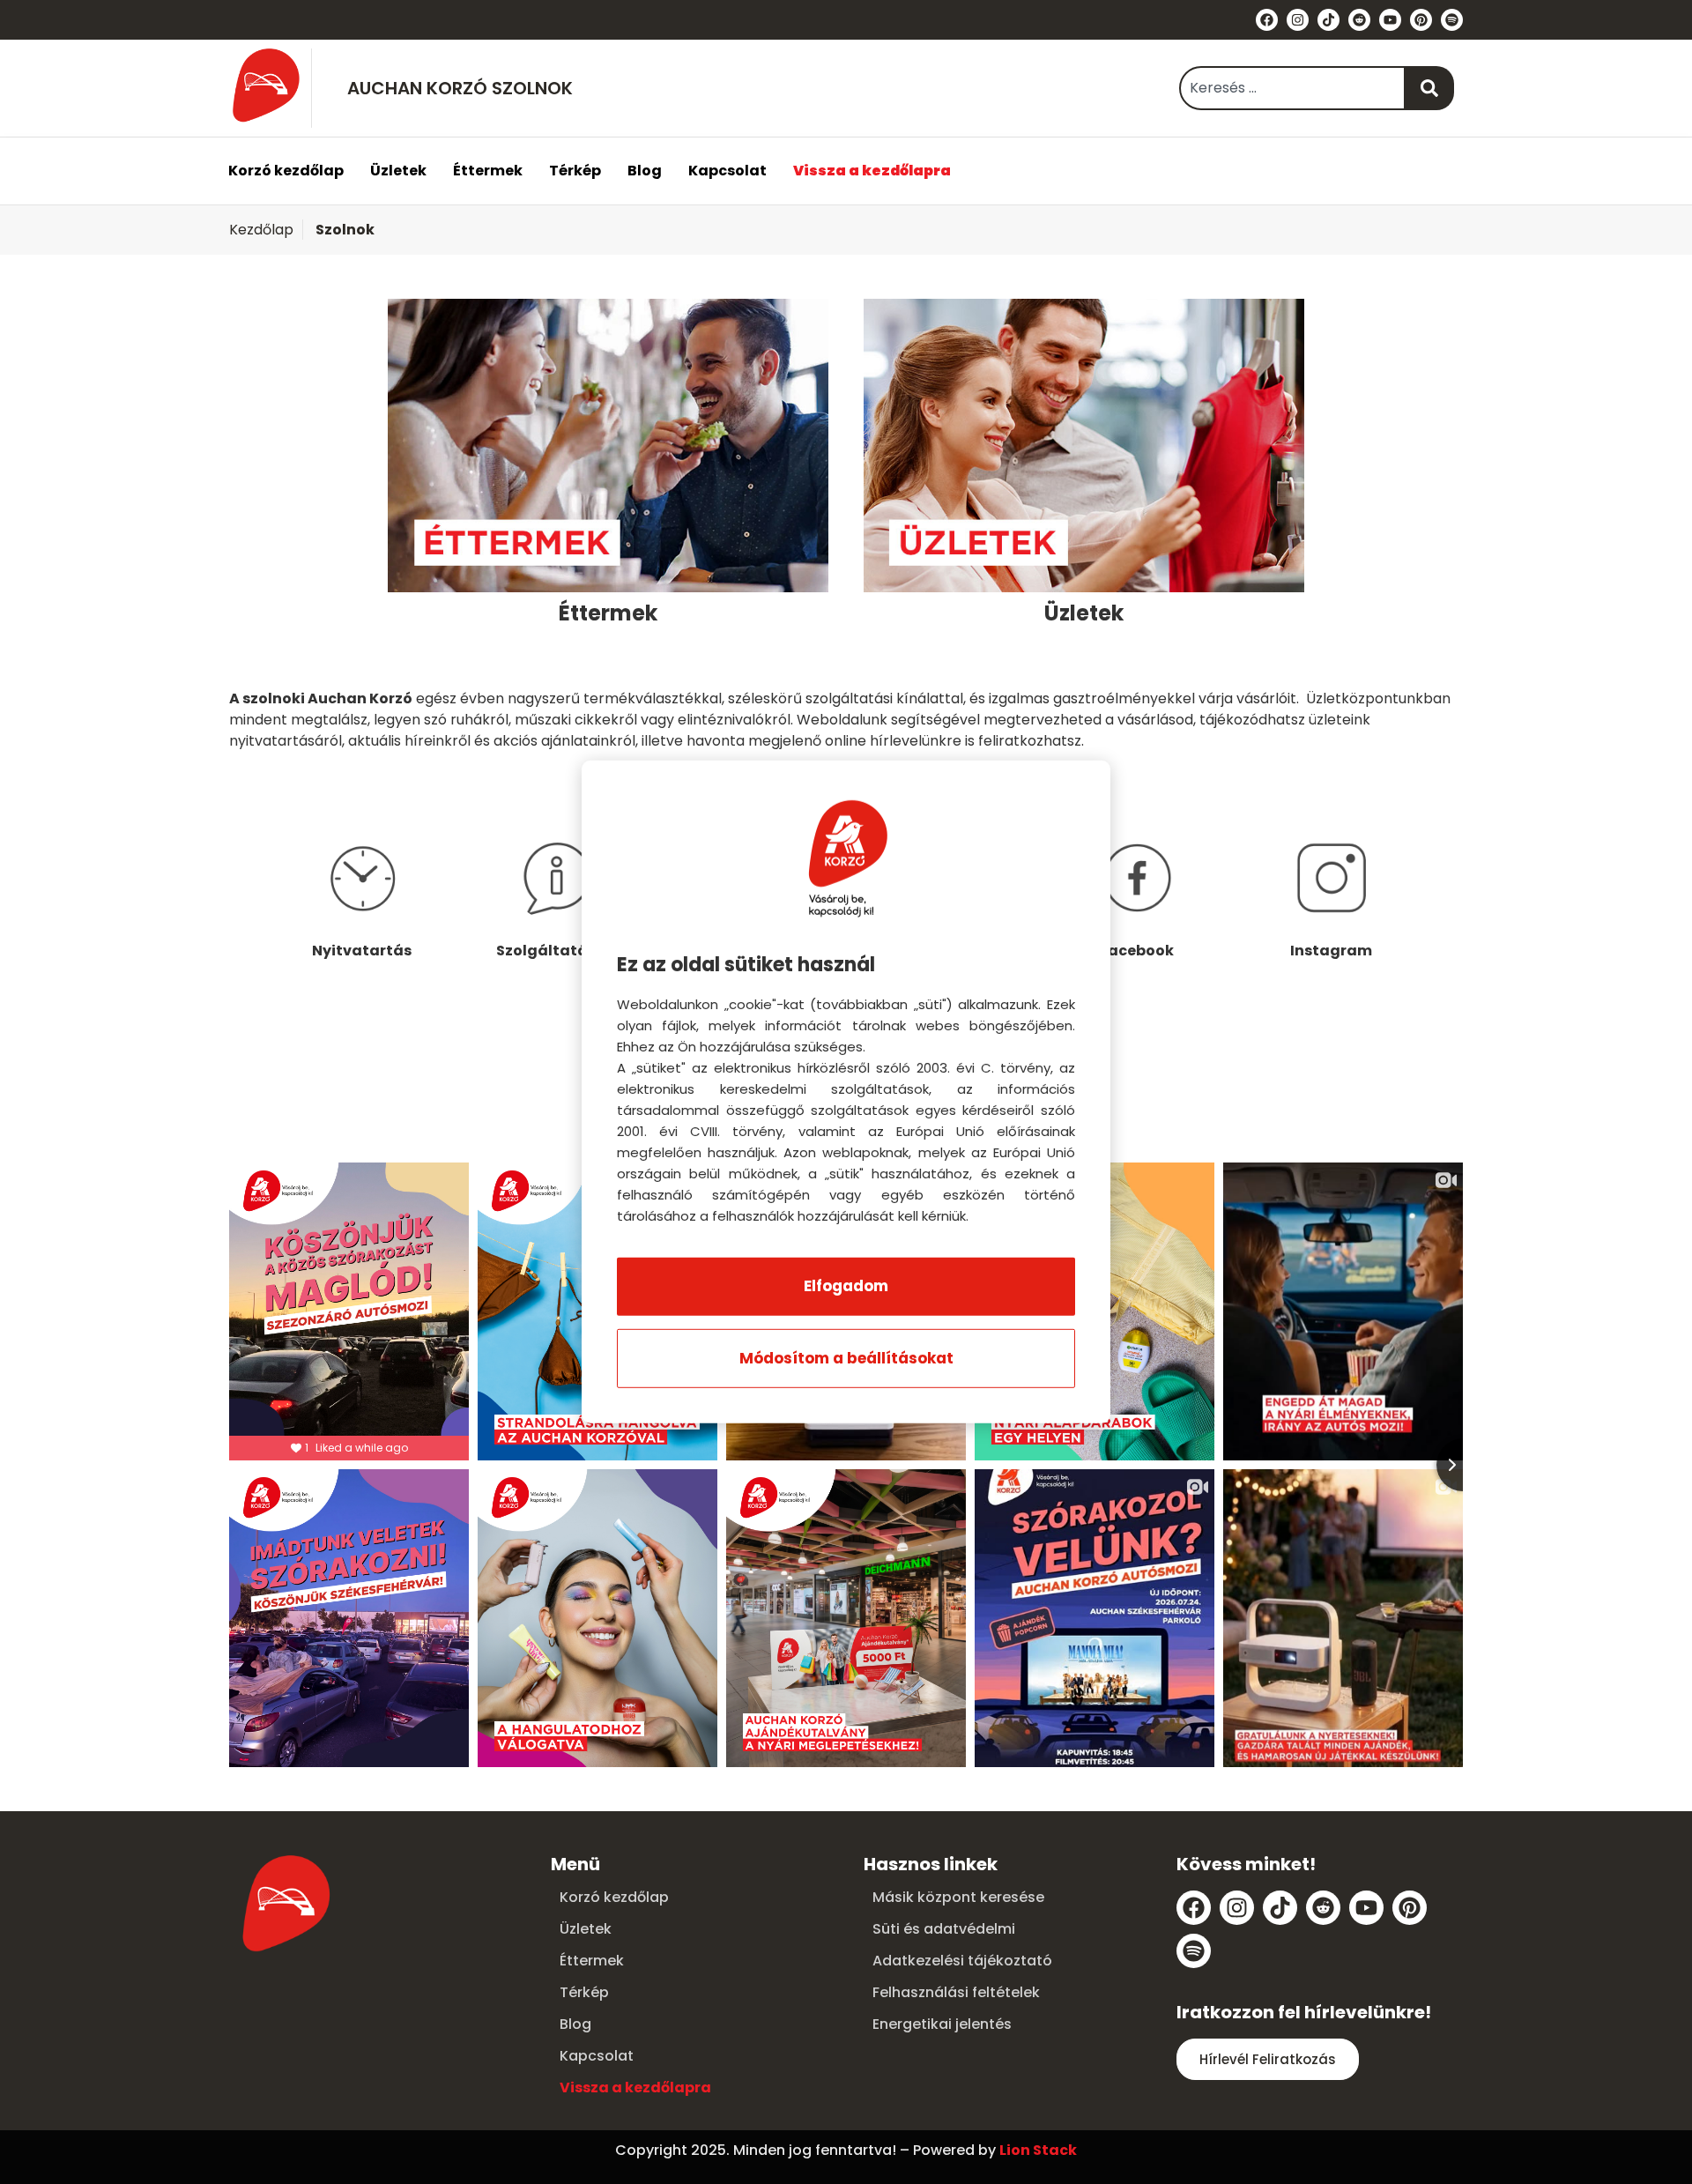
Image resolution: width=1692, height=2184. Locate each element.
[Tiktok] (1328, 20)
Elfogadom (846, 1286)
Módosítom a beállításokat (846, 1358)
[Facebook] (1267, 20)
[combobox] (1292, 88)
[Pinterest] (1421, 20)
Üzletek (398, 171)
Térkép (575, 171)
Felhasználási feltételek (956, 1992)
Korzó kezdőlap (286, 171)
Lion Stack (1038, 2150)
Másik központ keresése (958, 1897)
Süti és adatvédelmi (944, 1929)
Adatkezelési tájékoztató (962, 1961)
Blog (645, 171)
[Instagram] (1298, 20)
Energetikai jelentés (942, 2024)
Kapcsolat (727, 171)
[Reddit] (1359, 20)
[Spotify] (1452, 20)
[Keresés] (1430, 88)
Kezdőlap (261, 230)
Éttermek (488, 171)
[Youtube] (1390, 20)
